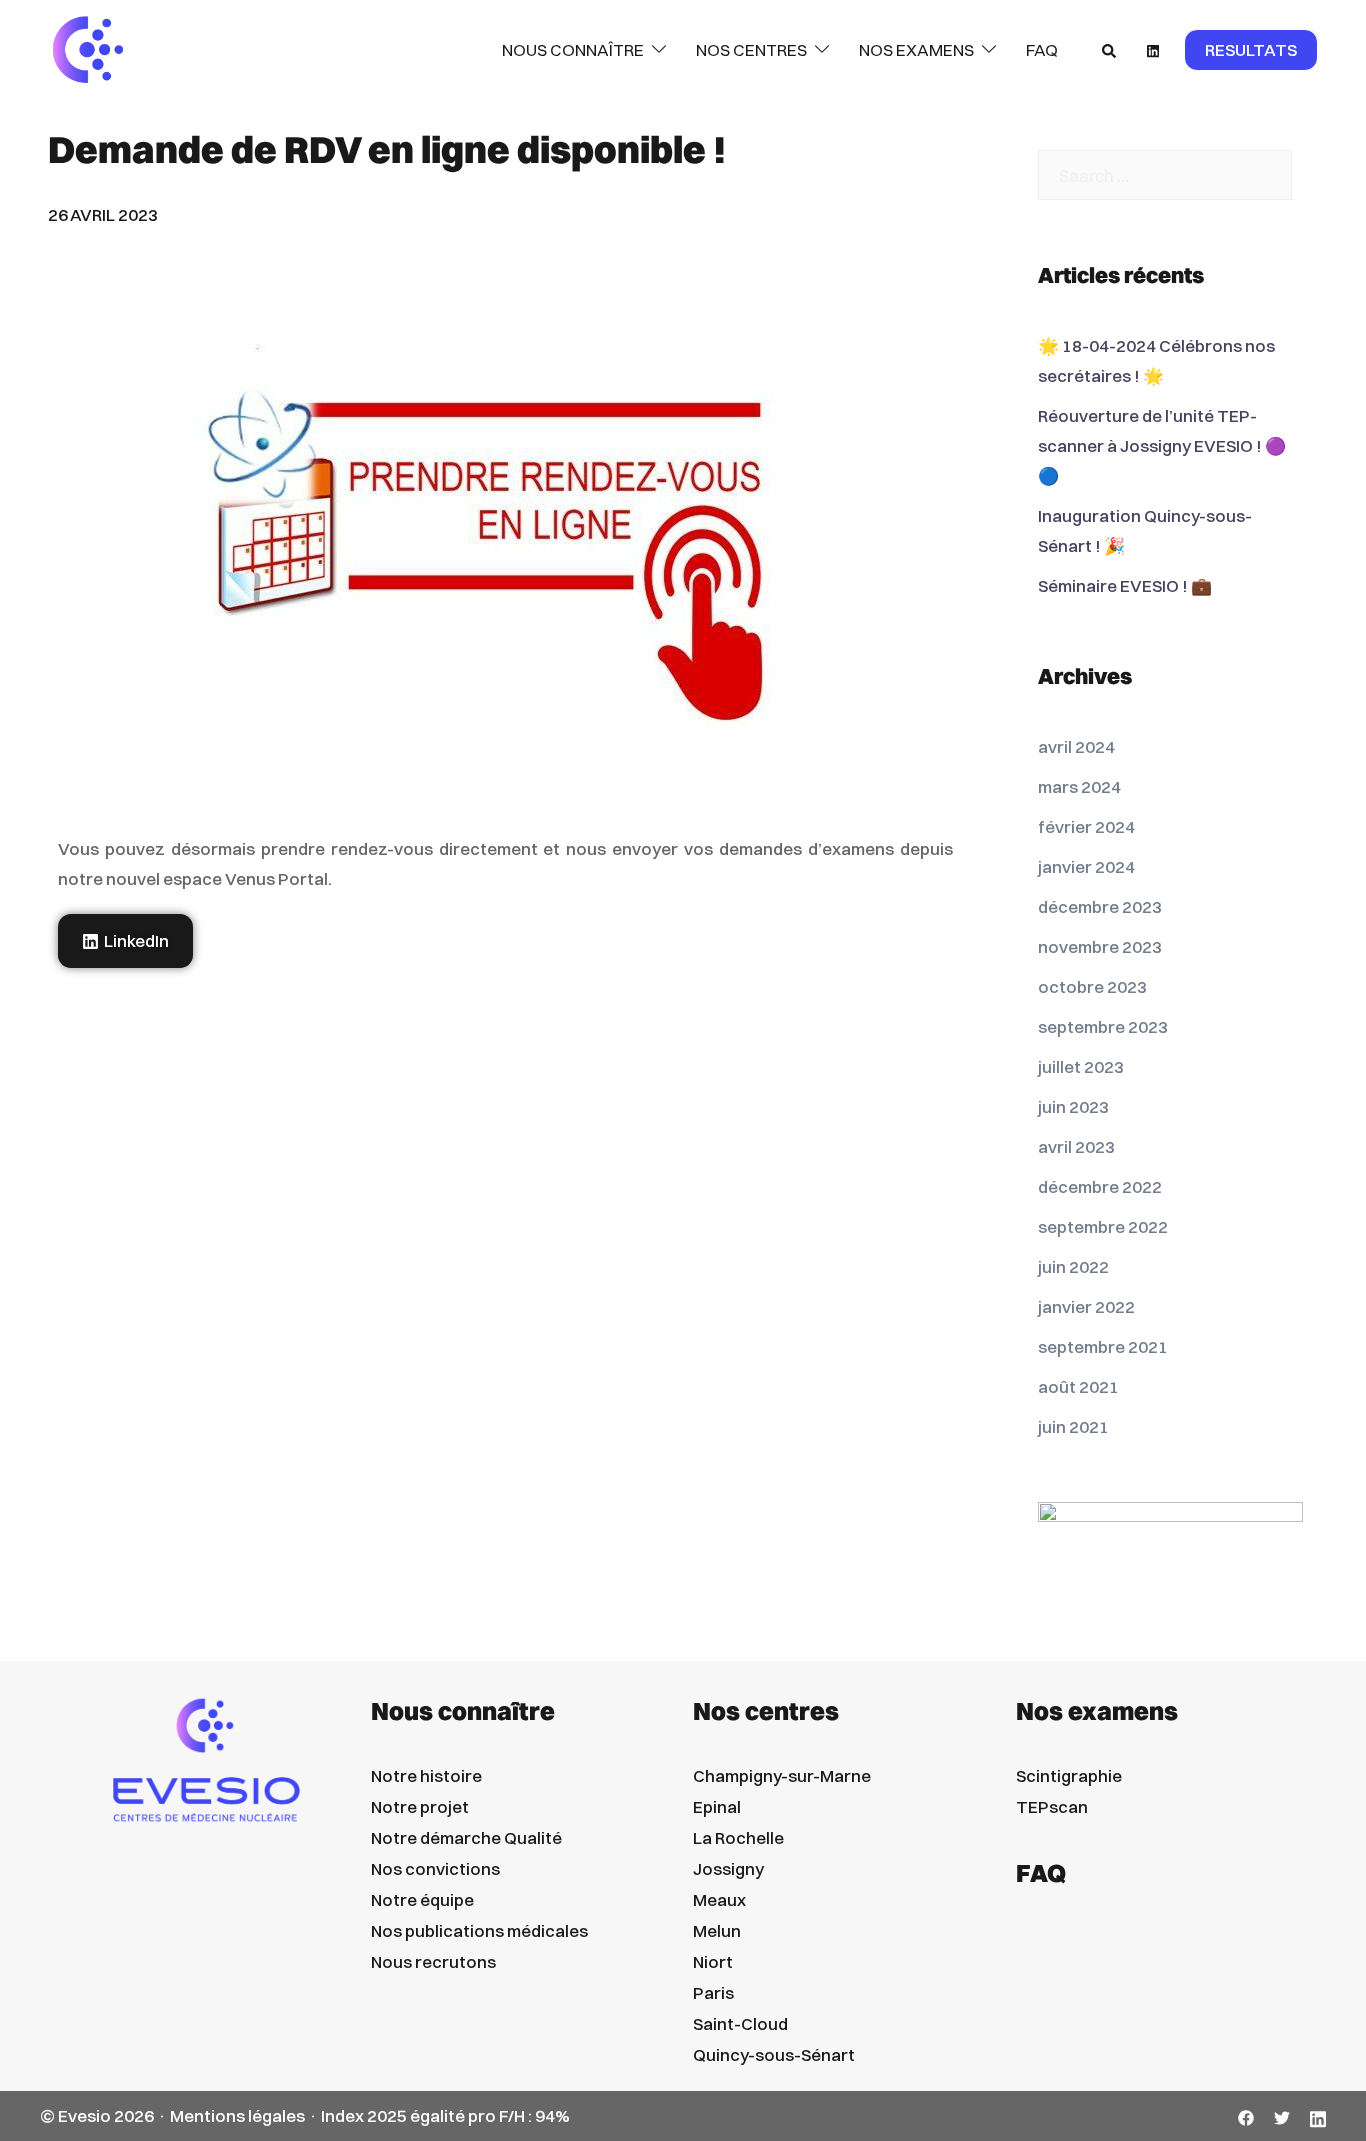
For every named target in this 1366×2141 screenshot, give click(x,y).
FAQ (1042, 49)
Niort (713, 1961)
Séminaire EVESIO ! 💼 (1125, 585)
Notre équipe (422, 1899)
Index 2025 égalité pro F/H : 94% (445, 2115)
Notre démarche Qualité (466, 1837)
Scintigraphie (1069, 1775)
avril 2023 (1076, 1146)
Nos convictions (435, 1868)
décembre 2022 (1100, 1186)
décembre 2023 (1100, 906)
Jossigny (728, 1868)
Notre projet (420, 1806)
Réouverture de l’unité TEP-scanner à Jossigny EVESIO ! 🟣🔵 (1162, 445)
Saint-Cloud (740, 2023)
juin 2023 (1073, 1106)
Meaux (719, 1899)
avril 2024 (1076, 746)
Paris (713, 1992)
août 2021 (1078, 1386)
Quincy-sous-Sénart (774, 2054)
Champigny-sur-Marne (782, 1775)
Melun (717, 1930)
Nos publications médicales (479, 1930)
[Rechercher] (1110, 50)
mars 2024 (1079, 786)
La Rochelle (738, 1837)
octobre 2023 (1092, 986)
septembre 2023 (1103, 1026)
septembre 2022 (1103, 1226)
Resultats (1251, 49)
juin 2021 (1073, 1426)
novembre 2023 (1100, 946)
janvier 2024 (1086, 866)
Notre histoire (426, 1775)
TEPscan (1052, 1806)
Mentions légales (237, 2115)
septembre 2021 (1103, 1346)
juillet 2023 (1081, 1066)
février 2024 (1086, 826)
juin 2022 (1073, 1266)
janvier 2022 (1086, 1306)
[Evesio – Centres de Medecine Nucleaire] (88, 48)
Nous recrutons (433, 1961)
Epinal (717, 1806)
